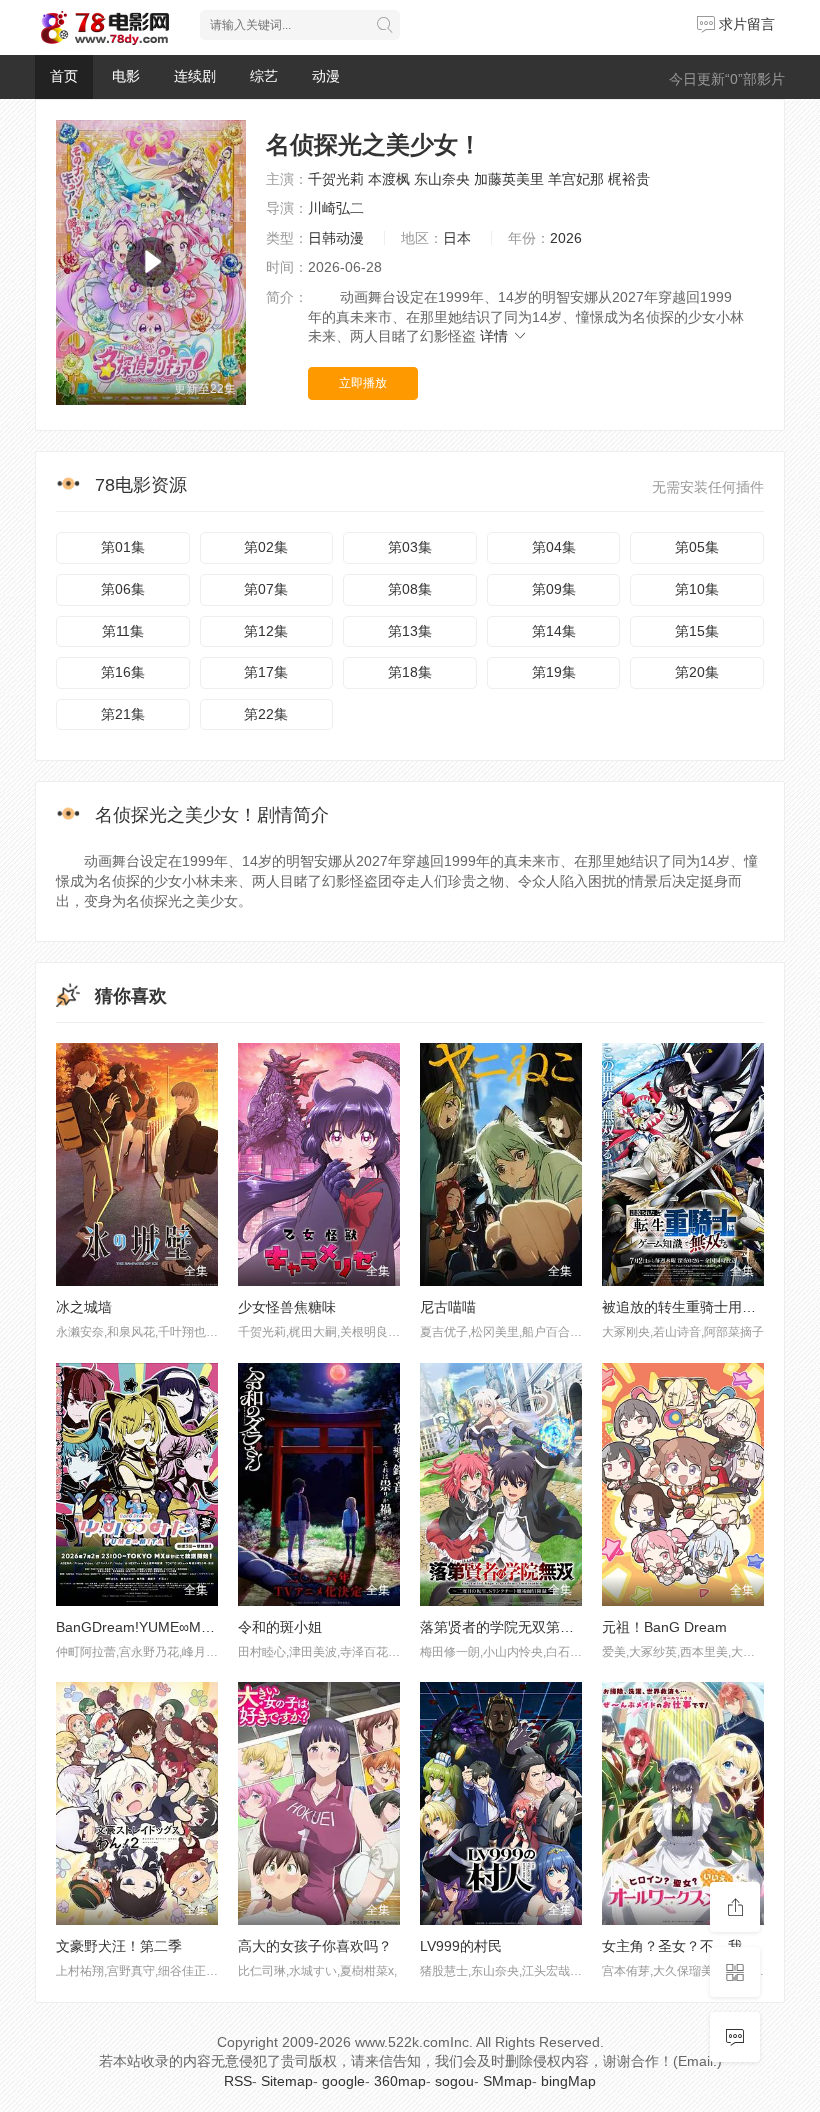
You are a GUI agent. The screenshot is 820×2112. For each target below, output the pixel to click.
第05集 (697, 547)
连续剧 (195, 76)
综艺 (264, 76)
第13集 (410, 631)
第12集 (266, 631)
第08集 (410, 589)
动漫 (326, 76)
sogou (454, 2081)
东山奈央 (442, 179)
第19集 (554, 672)
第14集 (554, 631)
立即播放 (363, 383)
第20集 (697, 672)
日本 (457, 238)
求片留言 (745, 24)
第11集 (123, 631)
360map (400, 2081)
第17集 (266, 672)
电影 (126, 76)
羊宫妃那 (576, 179)
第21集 (123, 714)
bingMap (568, 2081)
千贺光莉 (336, 179)
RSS (238, 2081)
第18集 (410, 672)
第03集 (410, 547)
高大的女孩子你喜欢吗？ (315, 1946)
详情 (496, 336)
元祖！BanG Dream (664, 1627)
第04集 (554, 547)
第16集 (123, 672)
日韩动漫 (336, 238)
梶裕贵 (629, 179)
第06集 (123, 589)
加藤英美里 (509, 179)
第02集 (266, 547)
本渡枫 (389, 179)
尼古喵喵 (448, 1307)
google (343, 2081)
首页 (64, 76)
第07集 (266, 589)
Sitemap (287, 2081)
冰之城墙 (84, 1307)
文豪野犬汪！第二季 (119, 1946)
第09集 (554, 589)
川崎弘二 (336, 208)
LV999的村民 (461, 1946)
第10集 (697, 589)
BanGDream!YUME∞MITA (139, 1627)
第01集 (123, 547)
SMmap (507, 2081)
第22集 (266, 714)
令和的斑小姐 (280, 1627)
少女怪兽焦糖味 (287, 1307)
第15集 (697, 631)
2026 (566, 238)
